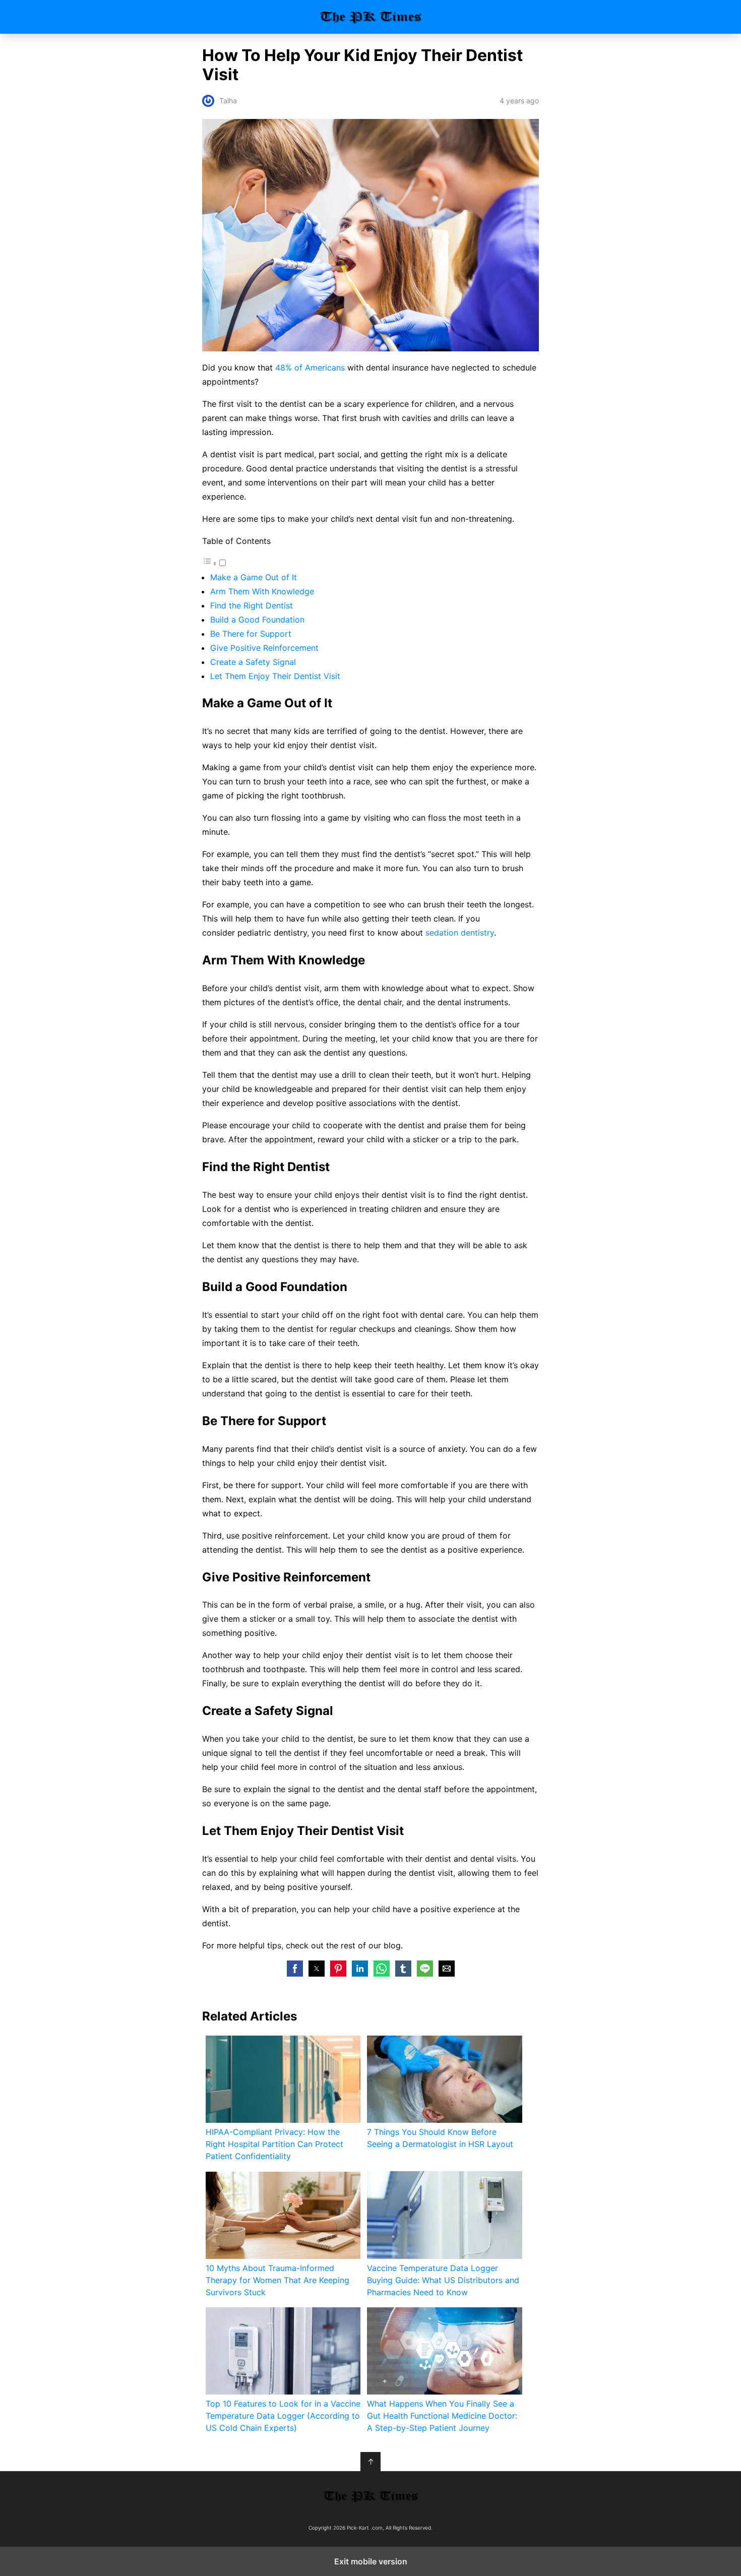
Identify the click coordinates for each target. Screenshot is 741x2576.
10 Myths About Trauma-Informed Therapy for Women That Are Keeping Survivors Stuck (277, 2280)
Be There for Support (251, 634)
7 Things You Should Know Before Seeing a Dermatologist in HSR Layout (440, 2138)
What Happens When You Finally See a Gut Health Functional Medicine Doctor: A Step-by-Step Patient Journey (442, 2416)
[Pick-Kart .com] (371, 2496)
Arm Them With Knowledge (262, 591)
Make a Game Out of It (254, 577)
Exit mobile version (371, 2561)
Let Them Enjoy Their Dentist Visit (275, 676)
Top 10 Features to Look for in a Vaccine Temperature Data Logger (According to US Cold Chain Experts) (283, 2416)
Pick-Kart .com (371, 17)
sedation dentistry (460, 933)
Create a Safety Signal (253, 662)
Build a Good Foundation (257, 620)
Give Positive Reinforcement (264, 648)
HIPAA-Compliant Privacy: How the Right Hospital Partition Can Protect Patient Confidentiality (274, 2144)
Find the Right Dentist (252, 605)
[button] (295, 1969)
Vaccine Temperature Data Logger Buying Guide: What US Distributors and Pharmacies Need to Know (443, 2280)
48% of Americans (310, 367)
